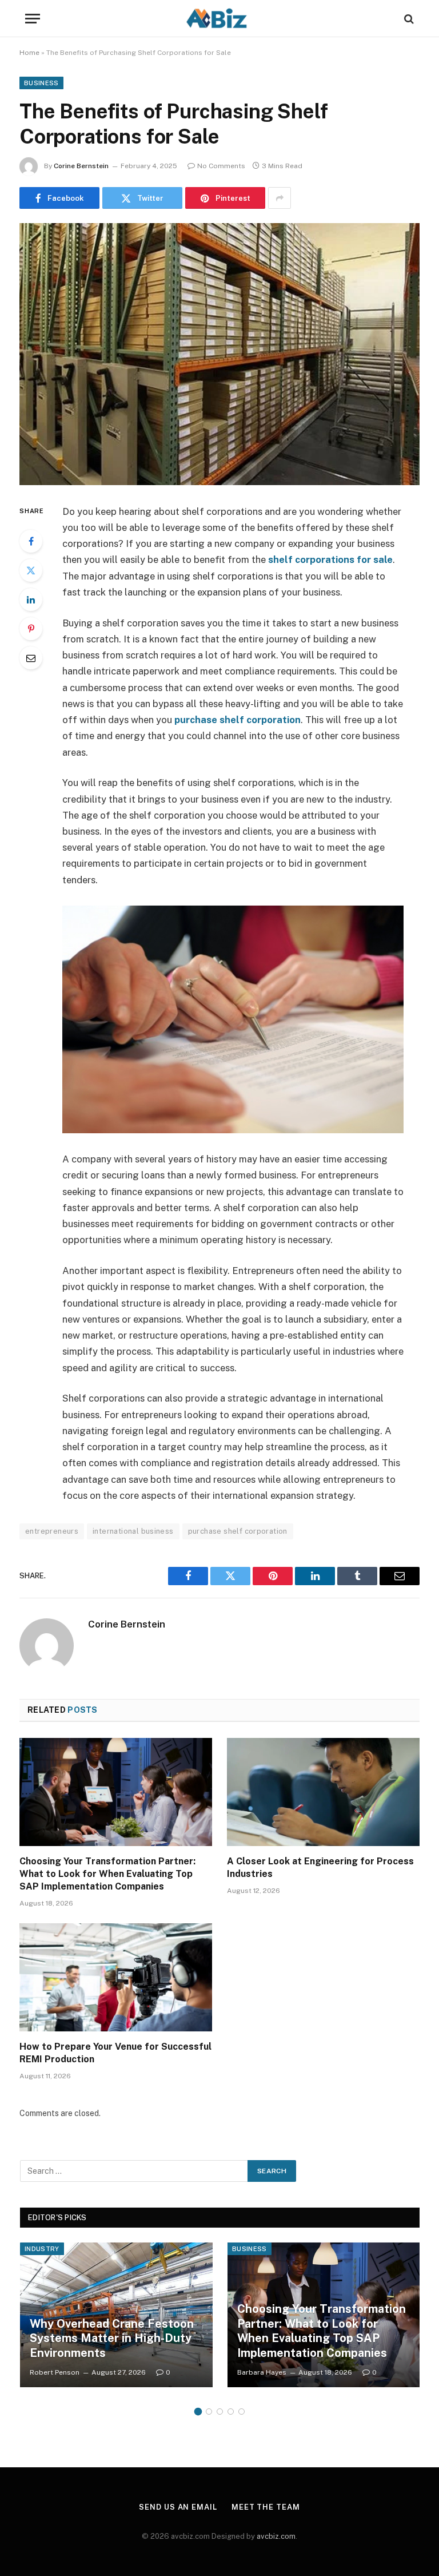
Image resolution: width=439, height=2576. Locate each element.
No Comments (221, 166)
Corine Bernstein (81, 166)
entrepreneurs (52, 1531)
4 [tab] (231, 2412)
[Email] (31, 658)
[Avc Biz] (219, 19)
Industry (42, 2249)
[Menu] (33, 19)
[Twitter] (31, 570)
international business (133, 1531)
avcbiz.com (276, 2536)
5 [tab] (242, 2412)
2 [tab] (209, 2412)
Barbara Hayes (262, 2372)
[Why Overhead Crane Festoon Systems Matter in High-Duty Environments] (116, 2315)
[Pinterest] (31, 629)
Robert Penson (55, 2372)
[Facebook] (31, 541)
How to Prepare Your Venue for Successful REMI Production (115, 2053)
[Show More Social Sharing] (280, 198)
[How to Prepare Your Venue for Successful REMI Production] (116, 1978)
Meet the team (266, 2507)
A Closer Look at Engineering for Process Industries (320, 1867)
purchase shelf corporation (238, 720)
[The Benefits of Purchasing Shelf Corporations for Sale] (219, 354)
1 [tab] (198, 2412)
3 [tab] (220, 2412)
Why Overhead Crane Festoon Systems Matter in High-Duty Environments (112, 2338)
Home (29, 53)
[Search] (408, 19)
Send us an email (178, 2507)
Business (41, 83)
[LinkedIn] (31, 600)
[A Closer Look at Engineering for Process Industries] (323, 1792)
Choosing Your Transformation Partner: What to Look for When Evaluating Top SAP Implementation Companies (107, 1874)
